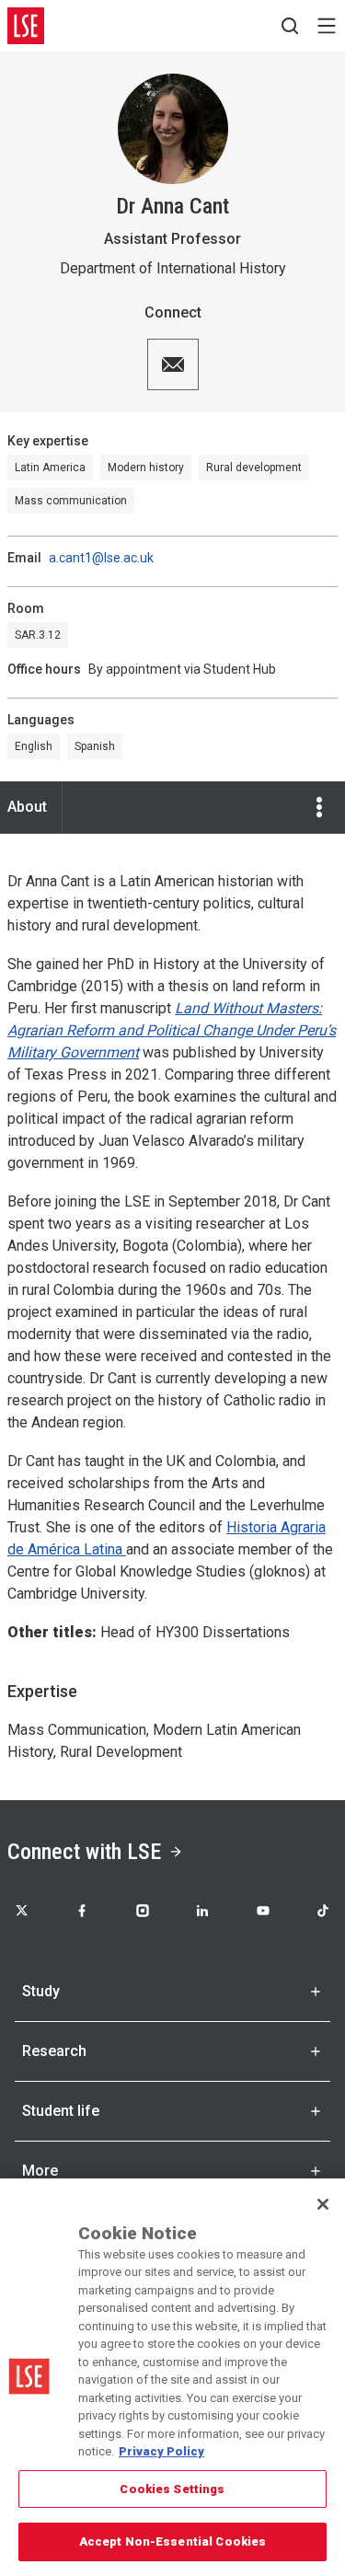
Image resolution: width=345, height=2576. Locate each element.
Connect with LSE (84, 1852)
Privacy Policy (161, 2451)
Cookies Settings (172, 2489)
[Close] (323, 2204)
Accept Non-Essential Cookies (173, 2541)
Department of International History (173, 268)
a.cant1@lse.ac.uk (101, 558)
